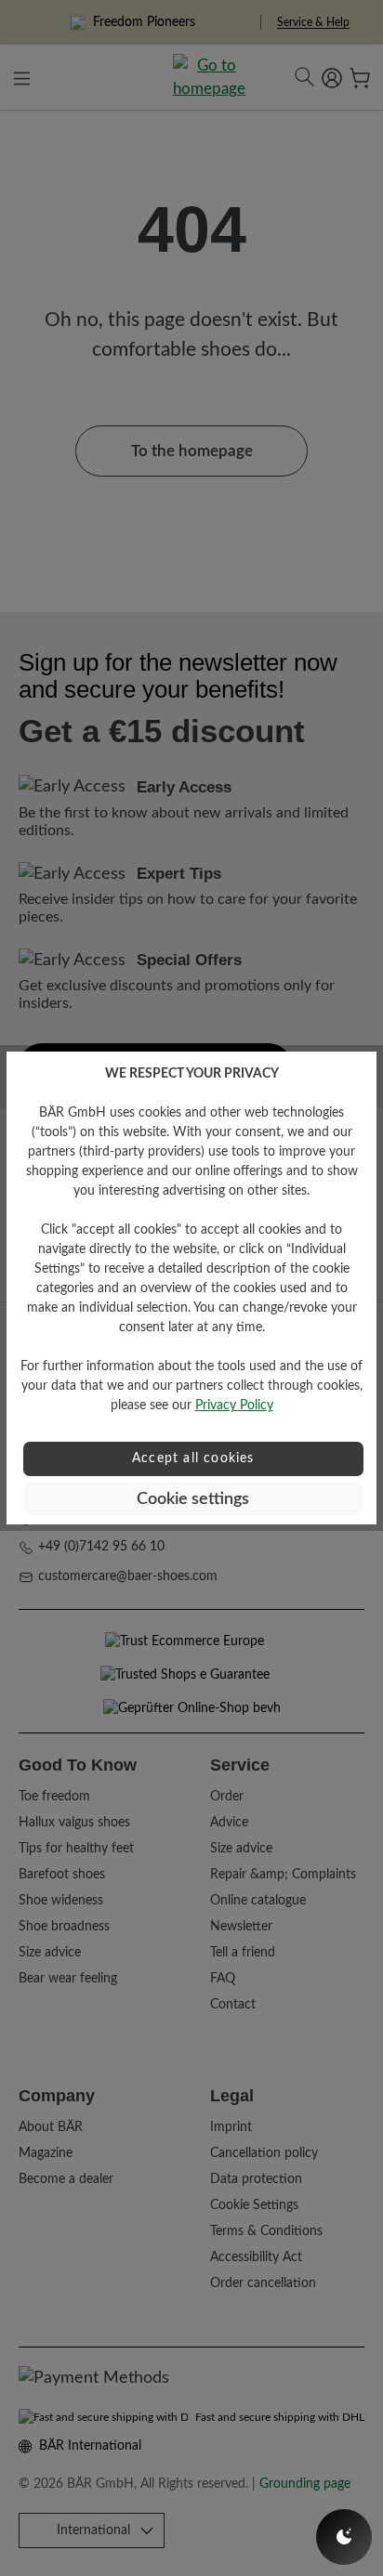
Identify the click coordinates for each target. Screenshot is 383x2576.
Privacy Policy (234, 1406)
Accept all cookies (193, 1458)
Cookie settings (193, 1499)
